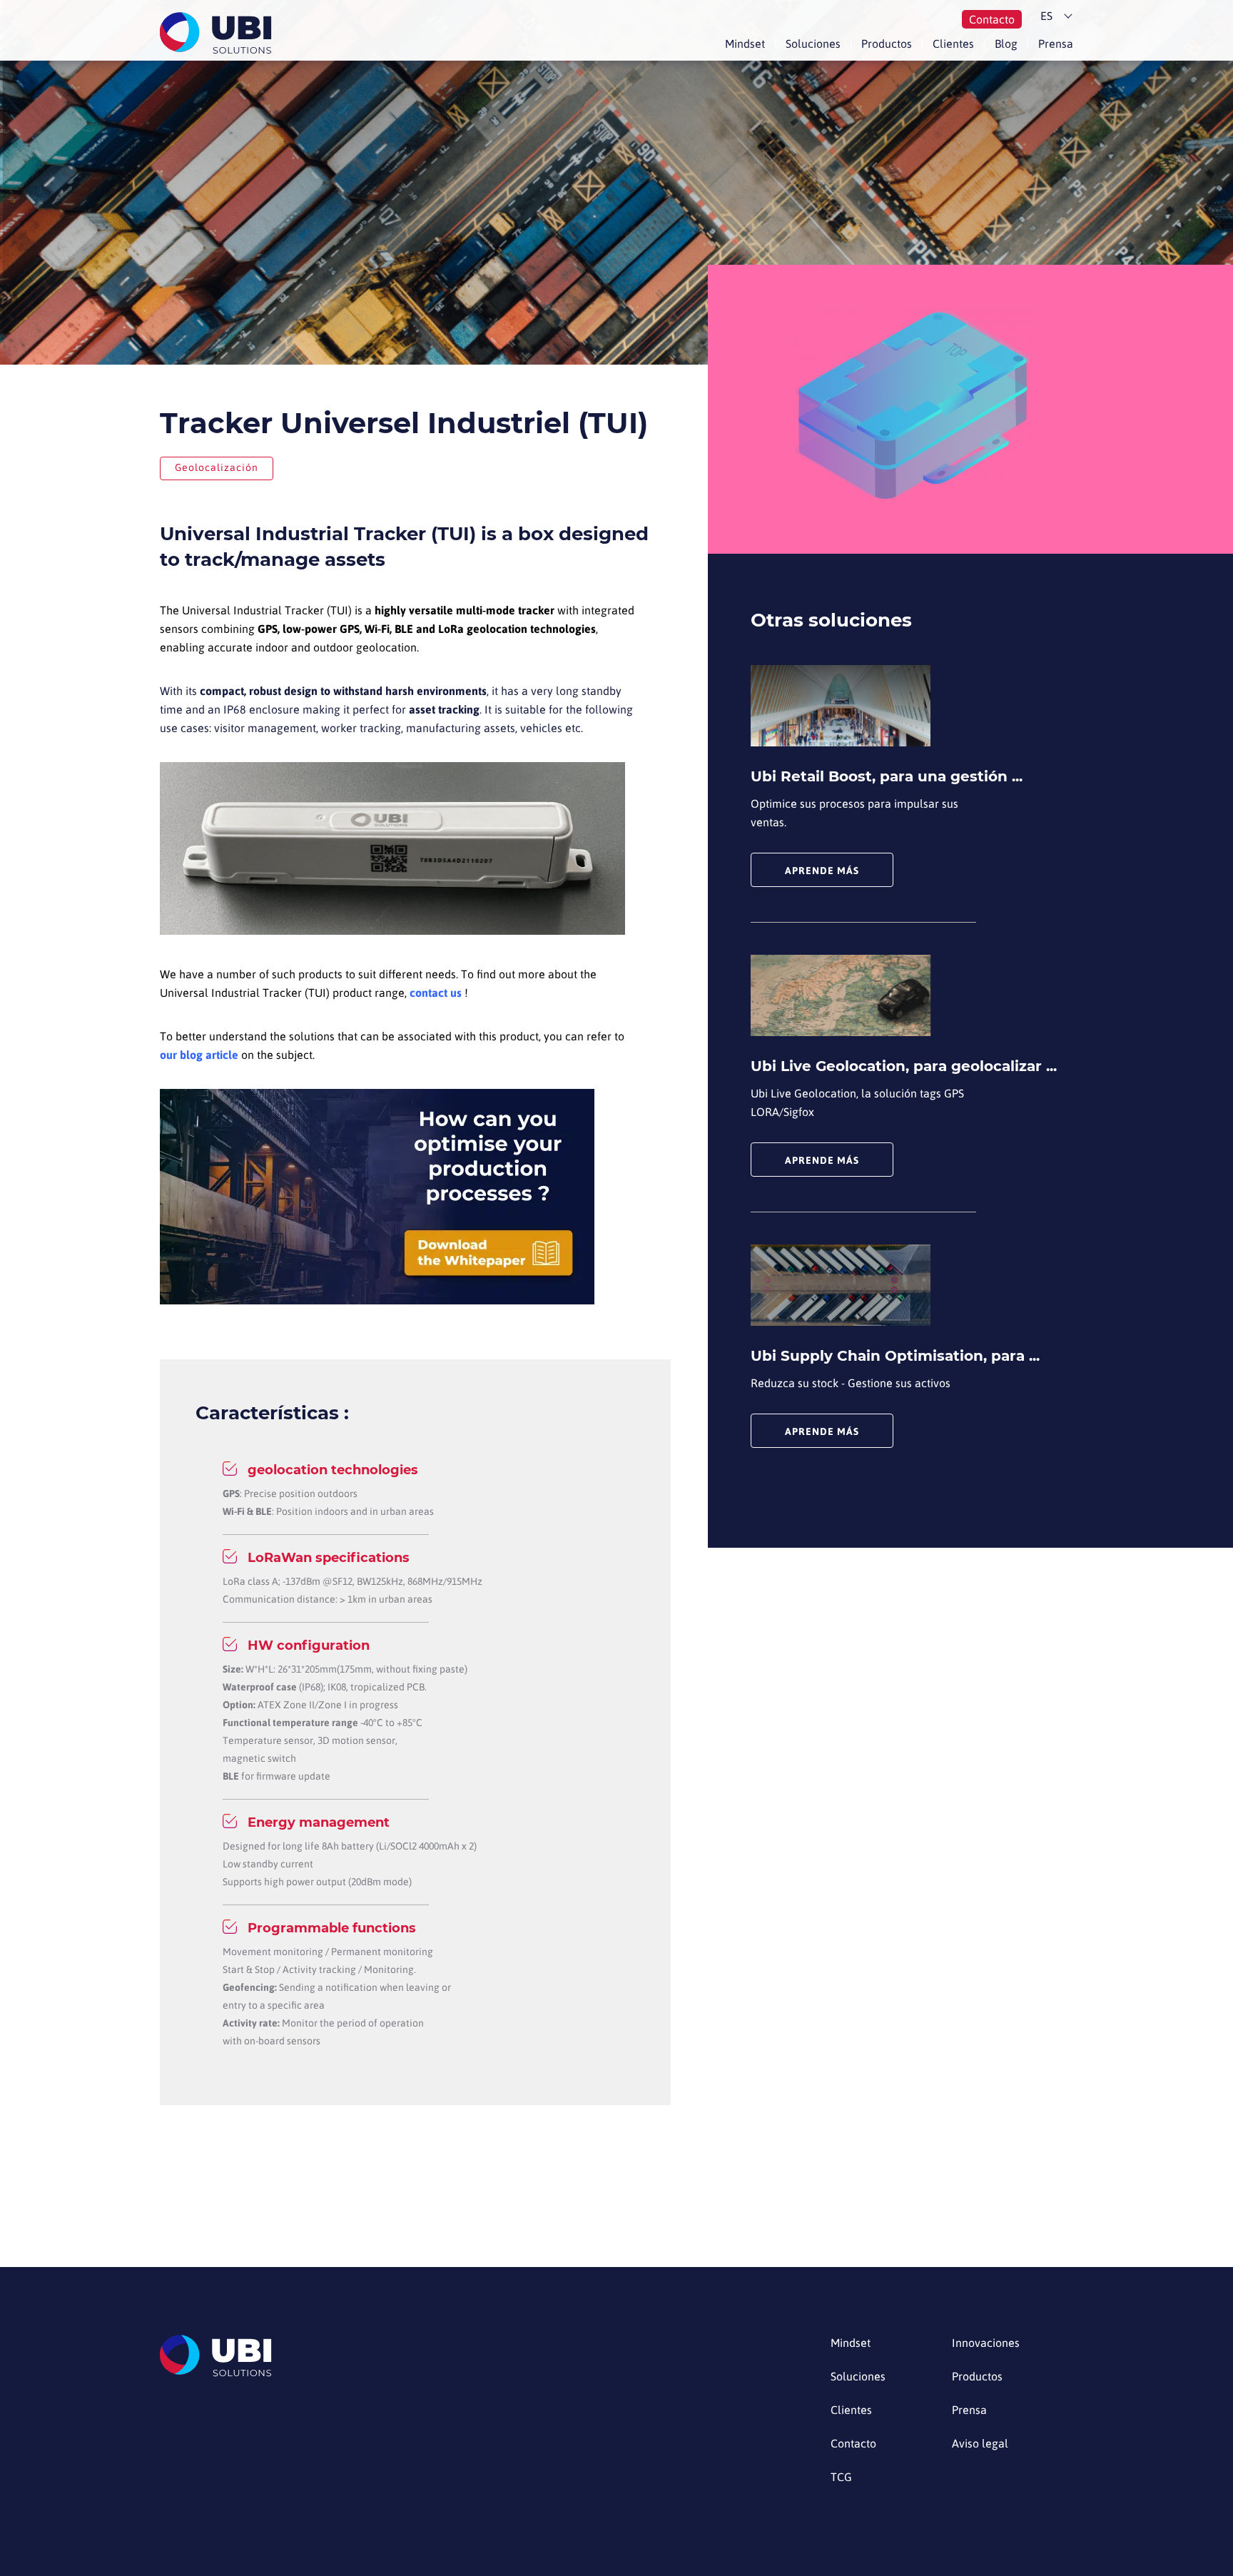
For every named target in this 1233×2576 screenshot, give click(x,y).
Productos (887, 44)
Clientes (953, 44)
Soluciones (813, 44)
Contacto (992, 19)
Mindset (745, 44)
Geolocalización (217, 467)
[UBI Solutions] (219, 33)
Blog (1006, 44)
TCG (841, 2477)
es (1046, 16)
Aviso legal (980, 2444)
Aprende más (822, 871)
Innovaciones (986, 2343)
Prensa (1056, 44)
